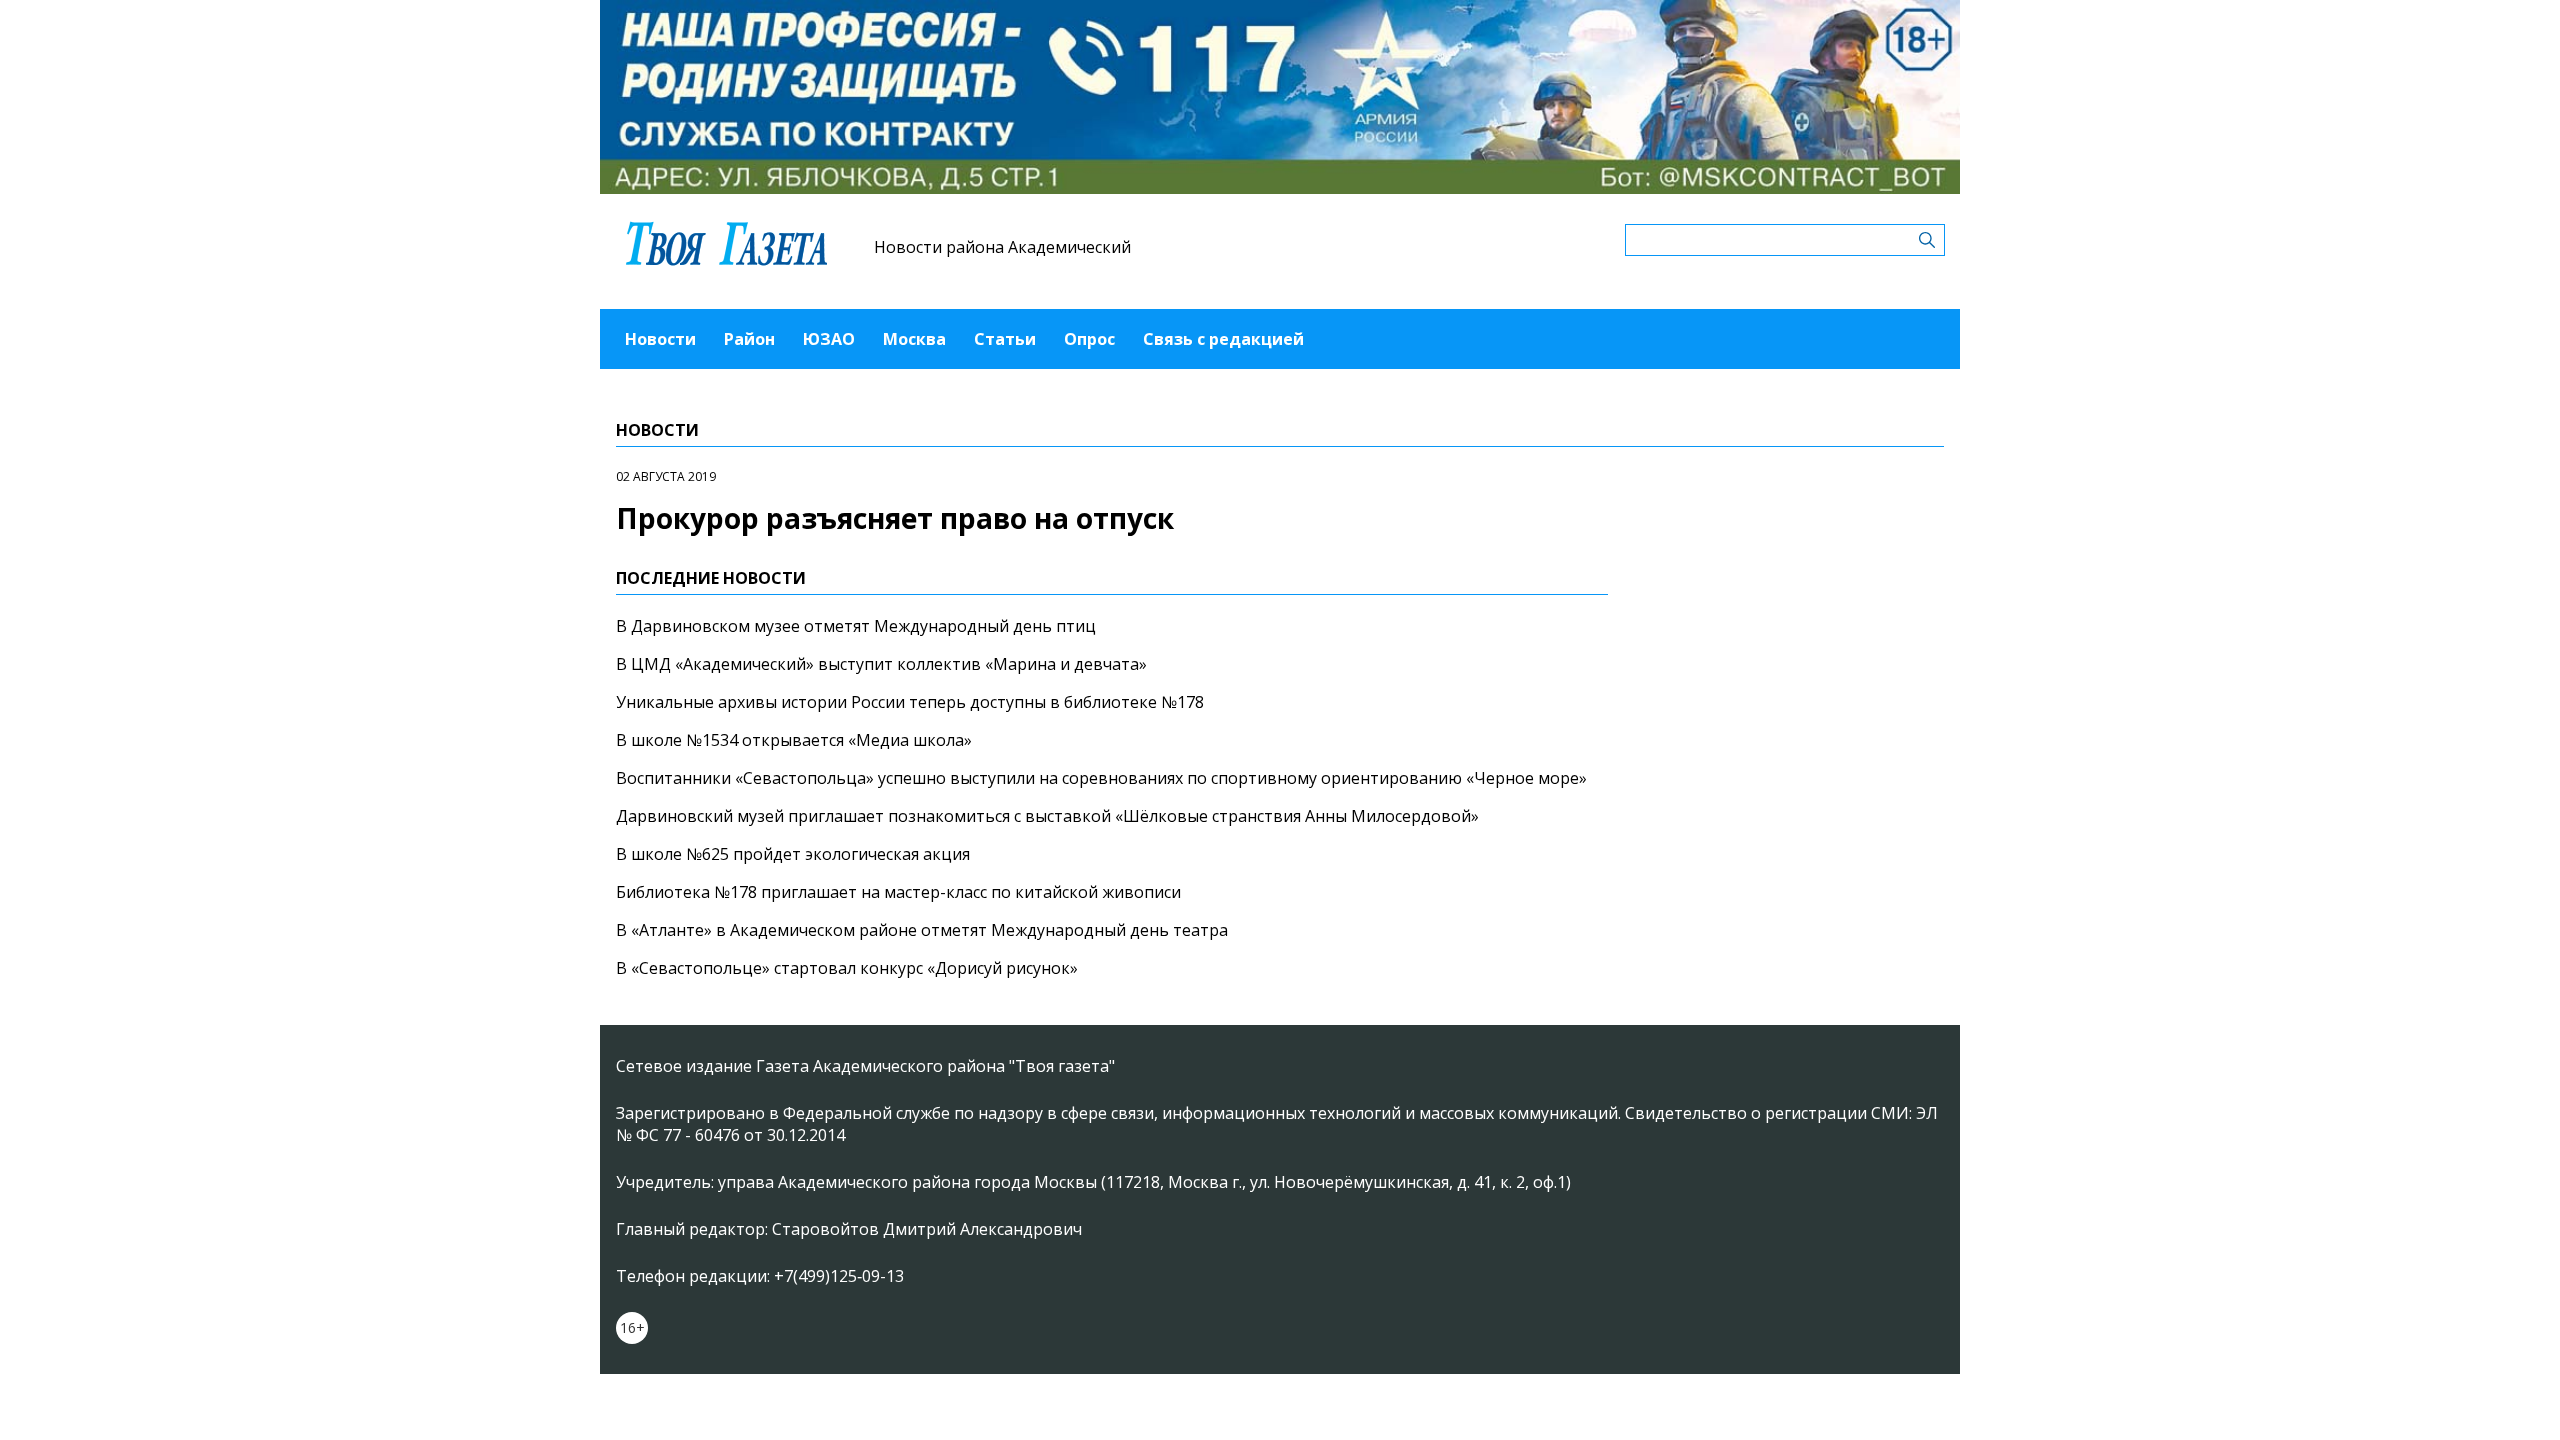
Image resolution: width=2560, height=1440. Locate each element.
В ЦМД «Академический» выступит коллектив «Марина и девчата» (881, 664)
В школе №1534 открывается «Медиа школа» (794, 740)
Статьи (1005, 339)
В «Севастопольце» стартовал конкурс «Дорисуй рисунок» (847, 968)
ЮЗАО (829, 339)
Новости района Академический (1002, 247)
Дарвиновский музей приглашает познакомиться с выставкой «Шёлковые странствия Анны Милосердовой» (1047, 816)
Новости (660, 339)
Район (749, 339)
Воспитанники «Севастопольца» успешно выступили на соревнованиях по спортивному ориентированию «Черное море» (1101, 778)
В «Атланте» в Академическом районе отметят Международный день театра (922, 930)
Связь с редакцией (1223, 339)
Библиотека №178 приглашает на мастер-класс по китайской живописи (898, 892)
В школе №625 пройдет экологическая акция (793, 854)
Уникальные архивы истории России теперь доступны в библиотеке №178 (910, 702)
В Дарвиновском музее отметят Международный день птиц (856, 626)
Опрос (1089, 339)
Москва (914, 339)
